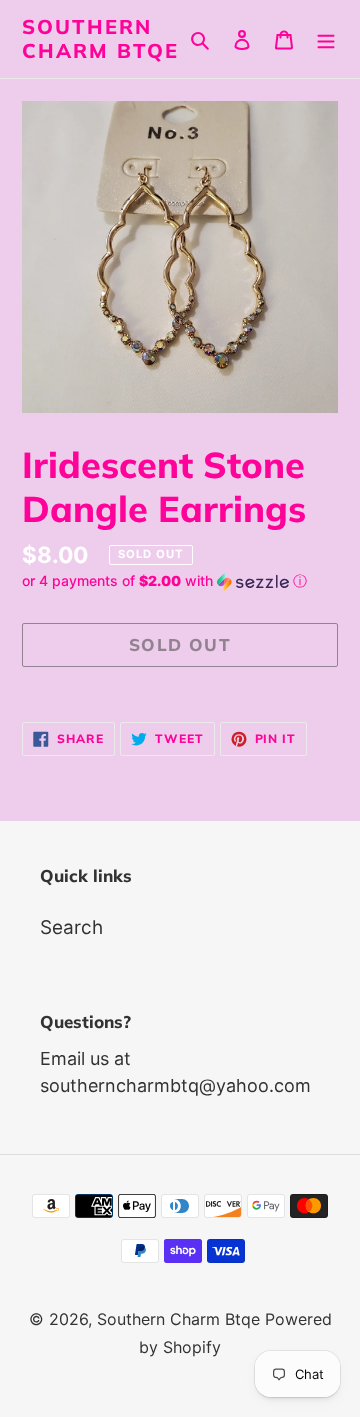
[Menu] (326, 39)
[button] (164, 581)
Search (71, 927)
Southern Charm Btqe (100, 39)
